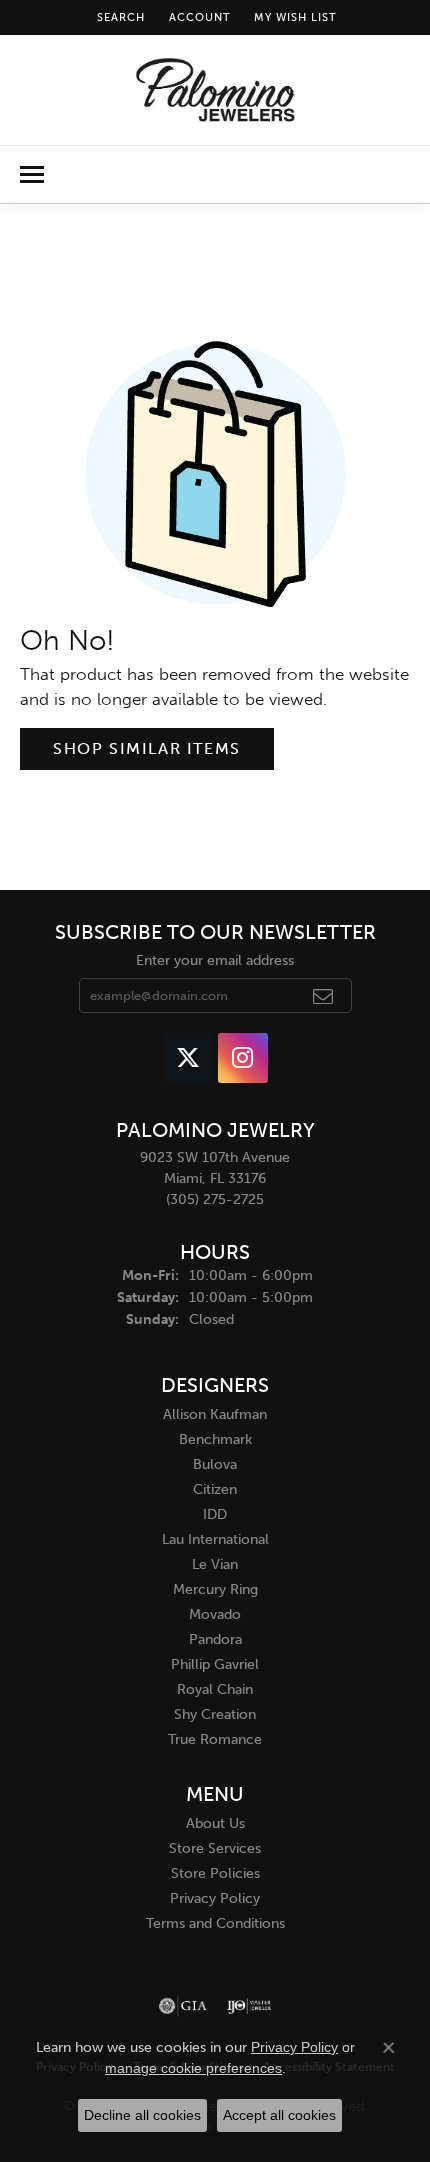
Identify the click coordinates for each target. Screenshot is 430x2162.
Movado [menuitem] (215, 1614)
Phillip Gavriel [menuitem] (215, 1664)
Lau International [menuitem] (215, 1539)
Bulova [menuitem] (215, 1464)
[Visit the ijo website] (249, 2006)
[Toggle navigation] (32, 174)
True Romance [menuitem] (215, 1739)
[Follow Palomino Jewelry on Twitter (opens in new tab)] (188, 1058)
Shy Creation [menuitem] (215, 1714)
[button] (119, 17)
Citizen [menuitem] (215, 1489)
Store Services (215, 1848)
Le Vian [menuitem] (215, 1564)
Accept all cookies (279, 2115)
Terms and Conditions (215, 1923)
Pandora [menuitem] (215, 1639)
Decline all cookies (142, 2115)
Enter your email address (215, 960)
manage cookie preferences (193, 2068)
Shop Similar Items (147, 748)
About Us (215, 1823)
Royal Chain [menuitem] (215, 1689)
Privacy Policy (215, 1898)
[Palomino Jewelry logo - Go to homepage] (215, 90)
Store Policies (215, 1873)
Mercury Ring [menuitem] (215, 1589)
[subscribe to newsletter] (323, 996)
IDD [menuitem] (215, 1514)
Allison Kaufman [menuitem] (215, 1414)
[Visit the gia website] (183, 2006)
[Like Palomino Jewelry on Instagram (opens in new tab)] (243, 1058)
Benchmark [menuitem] (215, 1439)
